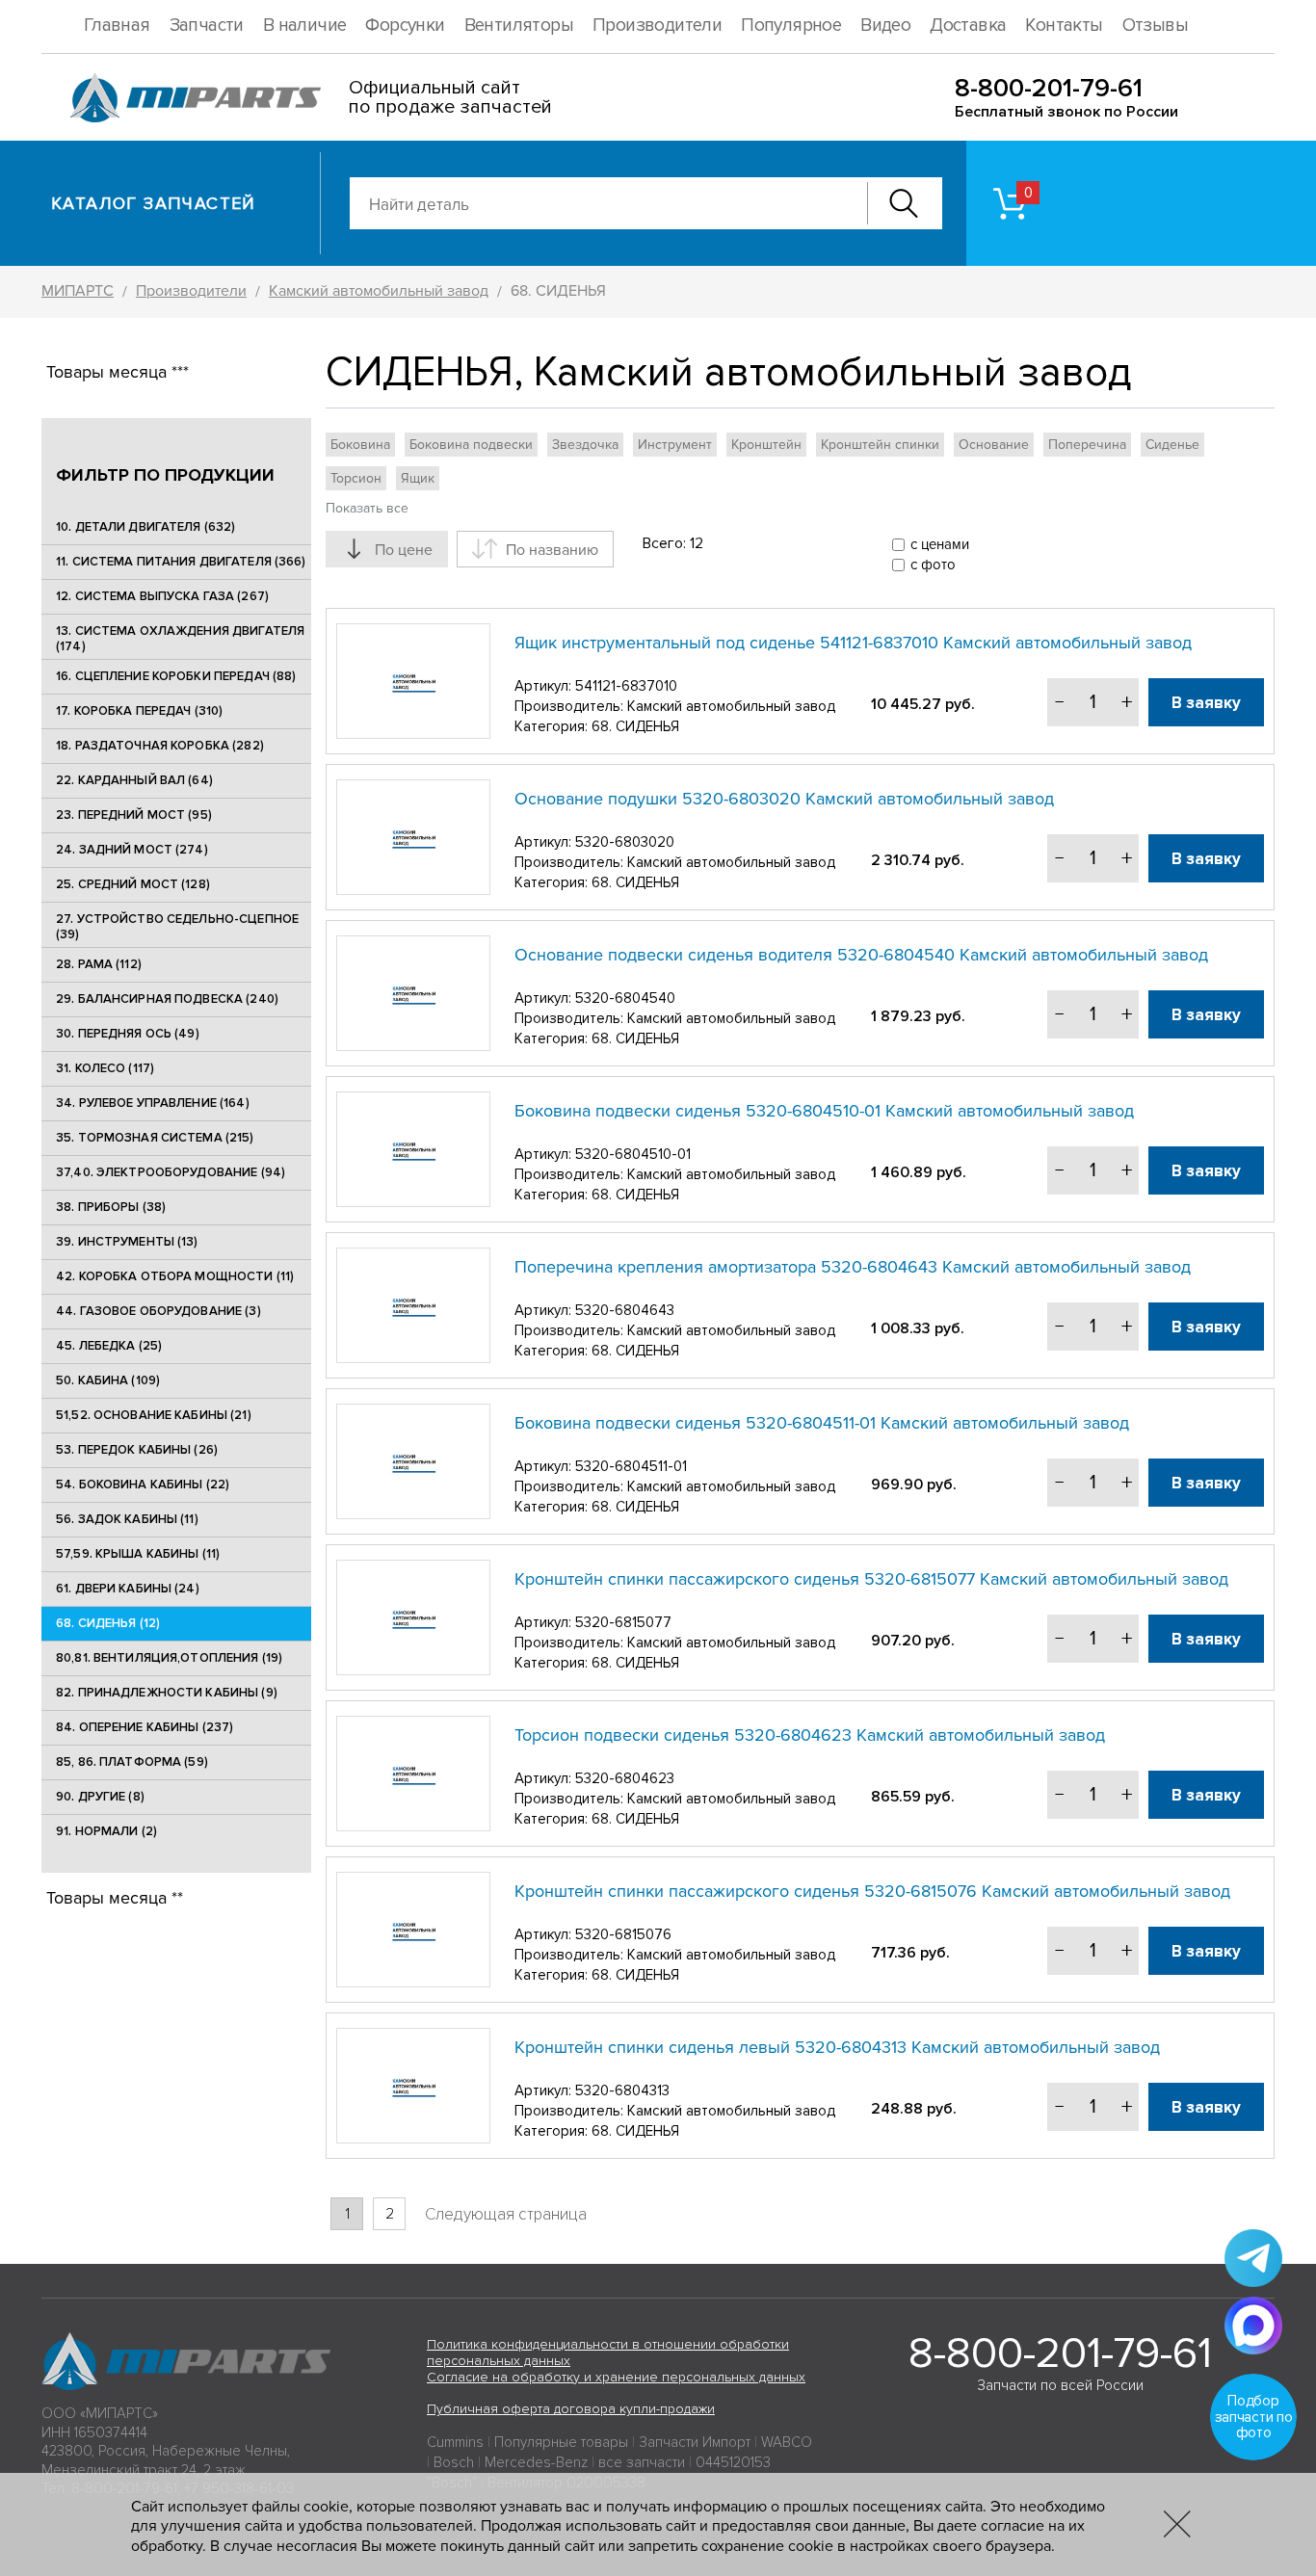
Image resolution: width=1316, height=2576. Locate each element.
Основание (994, 445)
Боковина (360, 445)
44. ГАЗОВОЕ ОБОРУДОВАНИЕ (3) (158, 1311)
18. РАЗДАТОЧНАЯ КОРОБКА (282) (160, 746)
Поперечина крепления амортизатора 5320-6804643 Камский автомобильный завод (853, 1267)
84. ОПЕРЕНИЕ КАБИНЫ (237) (145, 1727)
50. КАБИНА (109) (108, 1380)
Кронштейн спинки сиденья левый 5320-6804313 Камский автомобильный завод (837, 2047)
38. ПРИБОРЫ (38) (111, 1207)
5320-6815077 (623, 1622)
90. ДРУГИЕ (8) (100, 1797)
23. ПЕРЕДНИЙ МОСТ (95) (134, 815)
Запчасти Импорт (695, 2442)
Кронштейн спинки (880, 445)
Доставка (968, 26)
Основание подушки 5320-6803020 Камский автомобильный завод (784, 799)
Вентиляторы (519, 26)
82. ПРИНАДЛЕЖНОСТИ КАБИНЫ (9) (167, 1693)
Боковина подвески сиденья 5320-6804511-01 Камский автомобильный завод (822, 1423)
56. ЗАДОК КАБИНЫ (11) (127, 1519)
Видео (885, 26)
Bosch (454, 2462)
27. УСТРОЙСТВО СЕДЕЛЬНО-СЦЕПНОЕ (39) (177, 927)
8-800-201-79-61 (1049, 88)
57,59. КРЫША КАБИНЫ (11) (138, 1554)
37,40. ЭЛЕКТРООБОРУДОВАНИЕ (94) (171, 1172)
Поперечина (1087, 445)
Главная (117, 26)
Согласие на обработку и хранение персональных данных (616, 2377)
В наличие (305, 26)
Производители (657, 26)
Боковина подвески (471, 445)
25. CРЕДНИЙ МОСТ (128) (133, 884)
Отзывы (1155, 26)
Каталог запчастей (154, 203)
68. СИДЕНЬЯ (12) (108, 1623)
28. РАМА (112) (99, 964)
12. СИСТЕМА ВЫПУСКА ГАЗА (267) (162, 596)
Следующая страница (506, 2214)
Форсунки (405, 26)
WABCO (787, 2442)
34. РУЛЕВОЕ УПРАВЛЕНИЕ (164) (153, 1103)
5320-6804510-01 (633, 1154)
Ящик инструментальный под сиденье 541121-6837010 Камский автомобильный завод (853, 643)
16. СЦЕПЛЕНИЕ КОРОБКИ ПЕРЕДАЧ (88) (176, 676)
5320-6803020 (625, 842)
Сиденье (1172, 445)
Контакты (1064, 26)
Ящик (418, 478)
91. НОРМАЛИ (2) (106, 1831)
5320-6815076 (623, 1934)
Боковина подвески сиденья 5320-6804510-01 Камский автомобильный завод (824, 1111)
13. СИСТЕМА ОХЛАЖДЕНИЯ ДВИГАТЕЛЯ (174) (180, 639)
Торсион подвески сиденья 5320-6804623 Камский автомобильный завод (810, 1735)
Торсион (356, 478)
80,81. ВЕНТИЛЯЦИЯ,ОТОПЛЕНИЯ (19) (169, 1658)
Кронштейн (766, 445)
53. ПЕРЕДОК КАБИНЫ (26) (137, 1450)
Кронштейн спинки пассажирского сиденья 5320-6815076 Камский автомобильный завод (872, 1891)
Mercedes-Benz (536, 2462)
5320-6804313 (622, 2090)
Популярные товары (561, 2442)
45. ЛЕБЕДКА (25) (109, 1346)
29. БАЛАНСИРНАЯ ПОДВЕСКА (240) (167, 999)
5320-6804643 (625, 1310)
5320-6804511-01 (631, 1466)
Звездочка (585, 445)
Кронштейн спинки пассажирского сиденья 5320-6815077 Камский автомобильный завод (871, 1579)
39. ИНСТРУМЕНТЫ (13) (127, 1242)
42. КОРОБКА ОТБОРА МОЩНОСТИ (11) (175, 1276)
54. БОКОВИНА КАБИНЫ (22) (143, 1485)
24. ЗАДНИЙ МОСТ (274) (132, 850)
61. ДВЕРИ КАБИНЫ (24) (128, 1589)
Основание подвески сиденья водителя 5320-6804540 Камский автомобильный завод (861, 955)
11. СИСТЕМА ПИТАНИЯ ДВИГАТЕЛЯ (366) (181, 562)
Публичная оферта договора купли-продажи (571, 2409)
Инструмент (675, 445)
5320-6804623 (625, 1778)
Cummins (455, 2442)
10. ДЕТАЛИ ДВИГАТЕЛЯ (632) (145, 527)
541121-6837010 (626, 686)
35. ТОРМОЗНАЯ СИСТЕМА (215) (155, 1138)
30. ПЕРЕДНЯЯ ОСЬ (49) (128, 1034)
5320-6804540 (625, 998)
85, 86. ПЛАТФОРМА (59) (132, 1762)
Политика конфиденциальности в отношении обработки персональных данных (608, 2353)
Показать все (367, 508)
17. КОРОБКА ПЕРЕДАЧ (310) (139, 711)
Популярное (791, 26)
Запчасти (207, 26)
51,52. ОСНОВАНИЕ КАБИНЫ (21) (154, 1415)
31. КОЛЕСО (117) (105, 1068)
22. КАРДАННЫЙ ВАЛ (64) (134, 780)
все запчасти (642, 2462)
